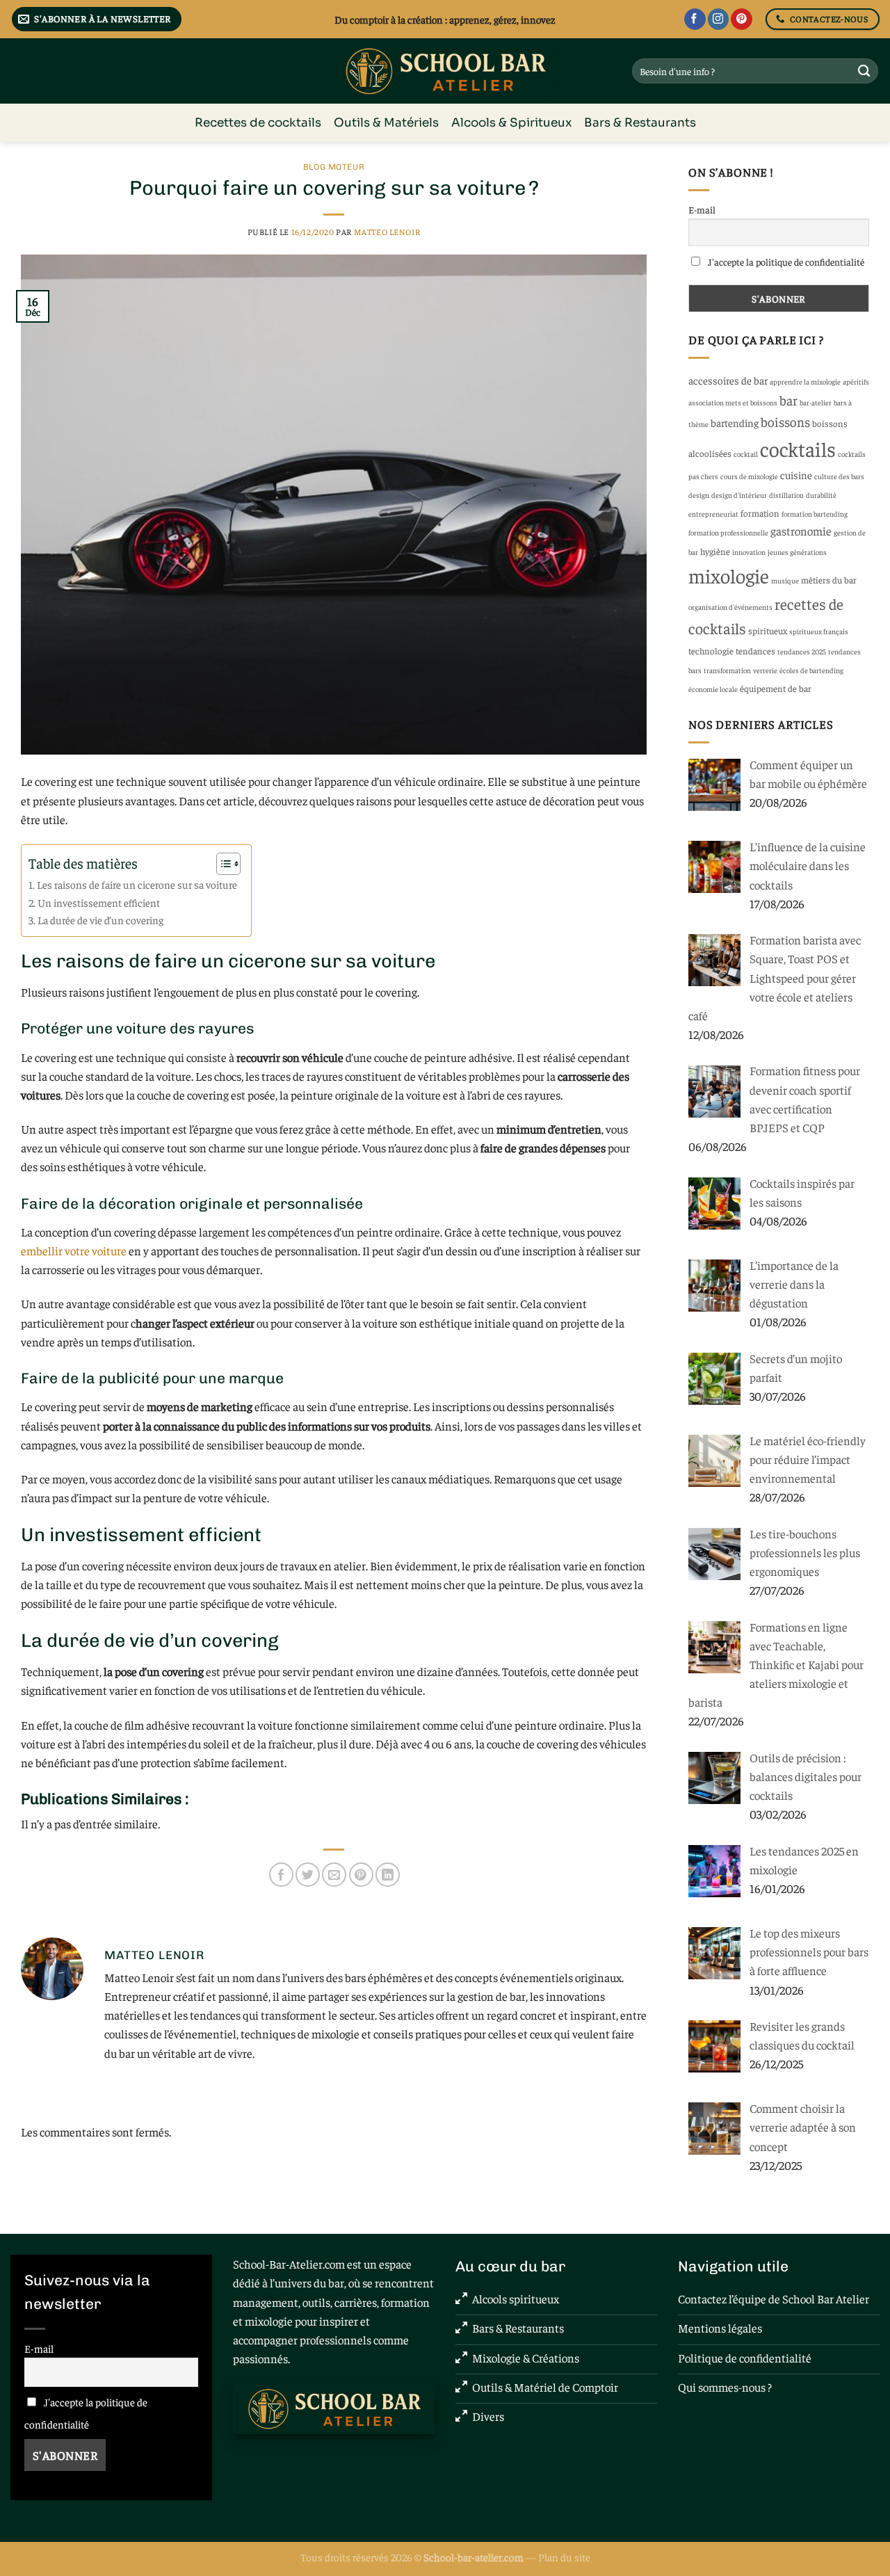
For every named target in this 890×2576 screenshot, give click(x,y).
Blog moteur (334, 167)
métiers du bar (829, 580)
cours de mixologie (749, 476)
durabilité (821, 495)
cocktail (746, 454)
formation (760, 513)
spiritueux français (819, 631)
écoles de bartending (811, 670)
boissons (785, 421)
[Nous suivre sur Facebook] (695, 19)
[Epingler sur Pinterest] (361, 1875)
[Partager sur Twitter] (308, 1875)
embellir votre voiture (74, 1250)
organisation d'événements (730, 607)
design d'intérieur (739, 495)
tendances (755, 651)
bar (788, 400)
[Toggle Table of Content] (221, 864)
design (699, 495)
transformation (727, 670)
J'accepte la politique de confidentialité (785, 261)
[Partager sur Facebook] (281, 1875)
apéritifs (856, 381)
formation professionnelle (728, 532)
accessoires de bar (728, 380)
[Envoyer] (864, 71)
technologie (711, 651)
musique (785, 580)
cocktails (798, 448)
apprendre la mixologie (805, 381)
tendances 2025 (802, 651)
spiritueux (768, 630)
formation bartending (815, 514)
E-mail (702, 209)
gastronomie (801, 531)
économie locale (713, 689)
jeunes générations (797, 552)
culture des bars (839, 476)
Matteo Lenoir (387, 232)
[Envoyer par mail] (334, 1875)
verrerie (765, 670)
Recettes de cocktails (258, 123)
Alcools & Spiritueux (511, 123)
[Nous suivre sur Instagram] (719, 19)
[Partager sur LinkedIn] (388, 1875)
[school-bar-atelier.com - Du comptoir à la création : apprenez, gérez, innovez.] (445, 71)
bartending (735, 422)
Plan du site (564, 2557)
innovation (749, 552)
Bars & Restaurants (640, 123)
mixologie (729, 575)
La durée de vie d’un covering (100, 920)
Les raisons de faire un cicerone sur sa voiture (137, 884)
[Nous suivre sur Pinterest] (742, 19)
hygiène (715, 551)
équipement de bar (776, 688)
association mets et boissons (733, 402)
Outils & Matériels (386, 123)
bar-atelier (816, 402)
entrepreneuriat (713, 514)
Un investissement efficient (99, 902)
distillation (786, 495)
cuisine (796, 475)
